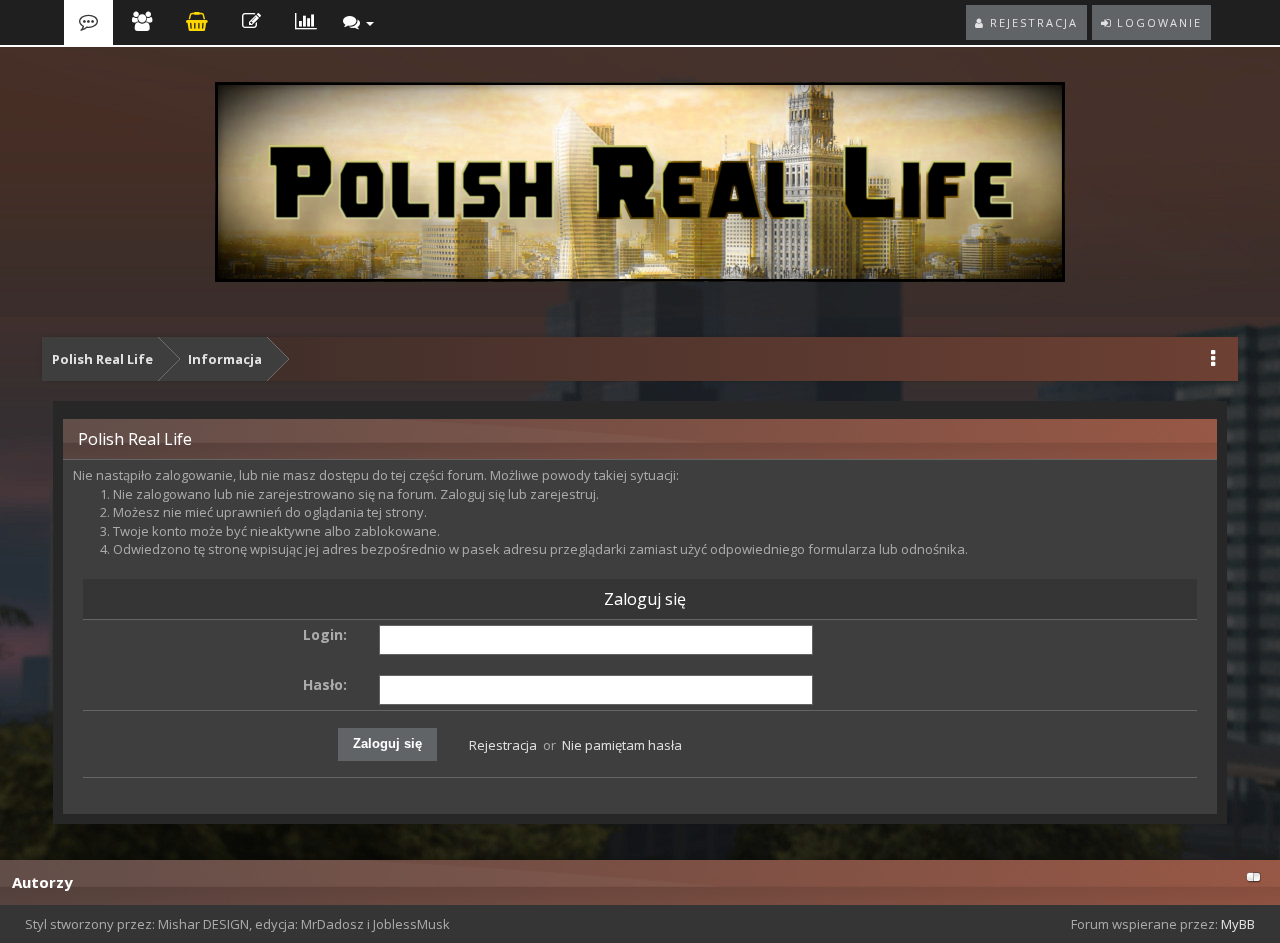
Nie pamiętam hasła (622, 745)
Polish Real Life (102, 359)
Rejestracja (503, 745)
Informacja (225, 359)
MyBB (1238, 924)
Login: (325, 634)
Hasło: (325, 684)
